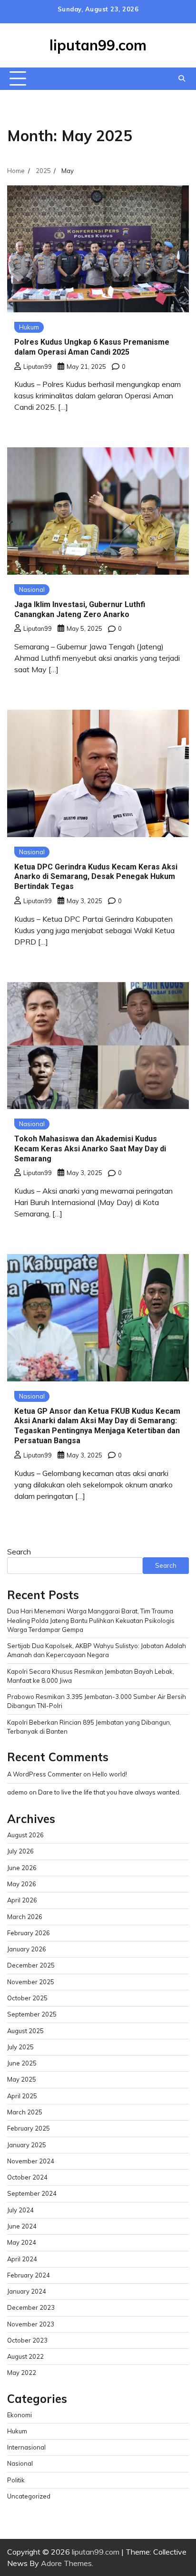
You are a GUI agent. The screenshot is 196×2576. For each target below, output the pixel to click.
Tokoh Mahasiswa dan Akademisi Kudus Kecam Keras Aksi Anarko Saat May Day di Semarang (90, 1149)
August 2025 (25, 2031)
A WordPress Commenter (44, 1774)
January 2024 (27, 2291)
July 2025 (20, 2047)
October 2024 (27, 2177)
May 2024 (22, 2242)
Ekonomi (20, 2415)
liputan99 (38, 367)
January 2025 (27, 2145)
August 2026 (25, 1835)
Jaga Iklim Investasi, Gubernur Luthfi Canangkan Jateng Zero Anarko (80, 609)
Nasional (32, 589)
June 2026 (22, 1868)
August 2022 (25, 2356)
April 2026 (22, 1900)
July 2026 (20, 1851)
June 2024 (22, 2226)
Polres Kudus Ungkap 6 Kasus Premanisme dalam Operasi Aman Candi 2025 (92, 347)
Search (19, 1552)
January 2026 (27, 1949)
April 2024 (22, 2259)
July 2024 (20, 2210)
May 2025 (22, 2079)
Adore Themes (66, 2563)
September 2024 (32, 2193)
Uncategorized (29, 2496)
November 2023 (31, 2324)
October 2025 (27, 1998)
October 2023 (27, 2340)
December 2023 (31, 2307)
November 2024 (31, 2161)
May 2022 (22, 2373)
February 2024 (29, 2275)
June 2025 (22, 2063)
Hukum (29, 327)
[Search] (182, 78)
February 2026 (29, 1933)
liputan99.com (98, 45)
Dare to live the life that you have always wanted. (109, 1792)
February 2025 (29, 2128)
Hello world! (110, 1774)
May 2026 (22, 1884)
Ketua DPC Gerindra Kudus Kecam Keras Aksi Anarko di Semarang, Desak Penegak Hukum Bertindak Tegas (96, 877)
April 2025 (22, 2096)
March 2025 (25, 2112)
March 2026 (25, 1917)
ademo (17, 1792)
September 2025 (32, 2014)
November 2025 (31, 1982)
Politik (16, 2480)
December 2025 (31, 1965)
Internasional (26, 2447)
